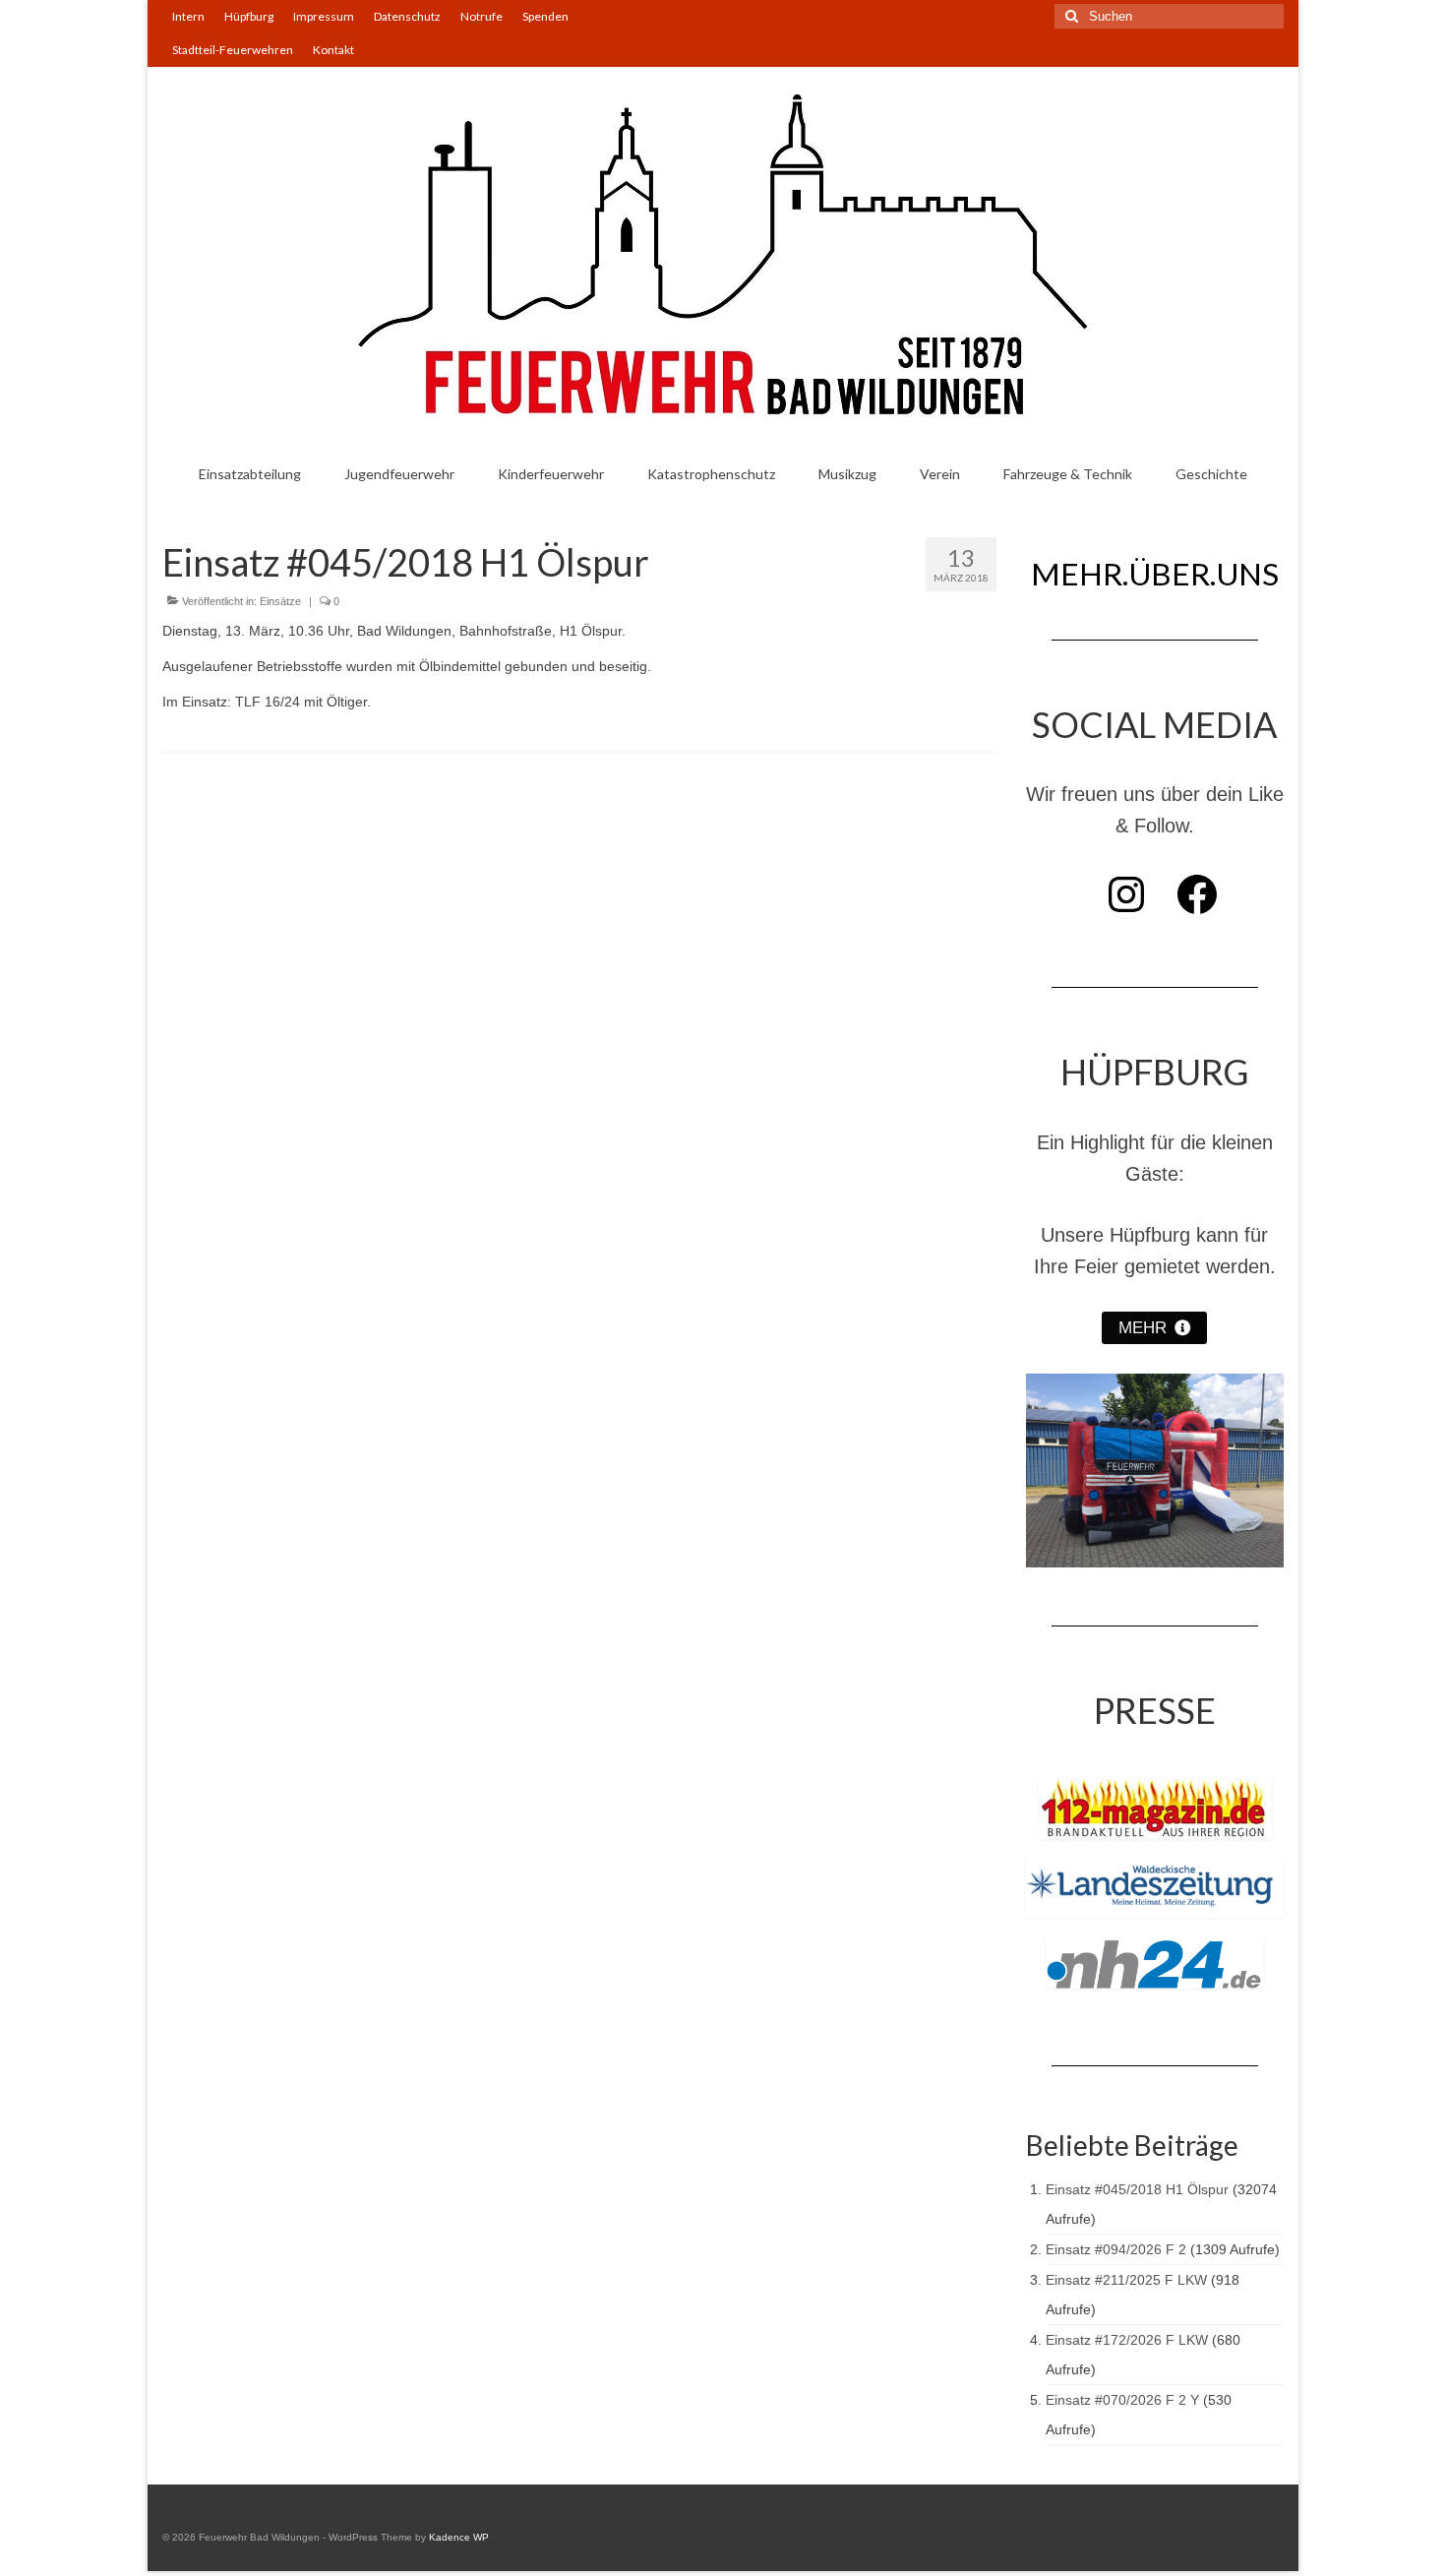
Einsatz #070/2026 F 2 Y (1122, 2400)
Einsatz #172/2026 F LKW (1127, 2340)
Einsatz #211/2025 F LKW (1126, 2280)
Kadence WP (459, 2537)
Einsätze (280, 601)
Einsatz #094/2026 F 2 (1116, 2249)
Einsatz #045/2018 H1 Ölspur (1137, 2189)
